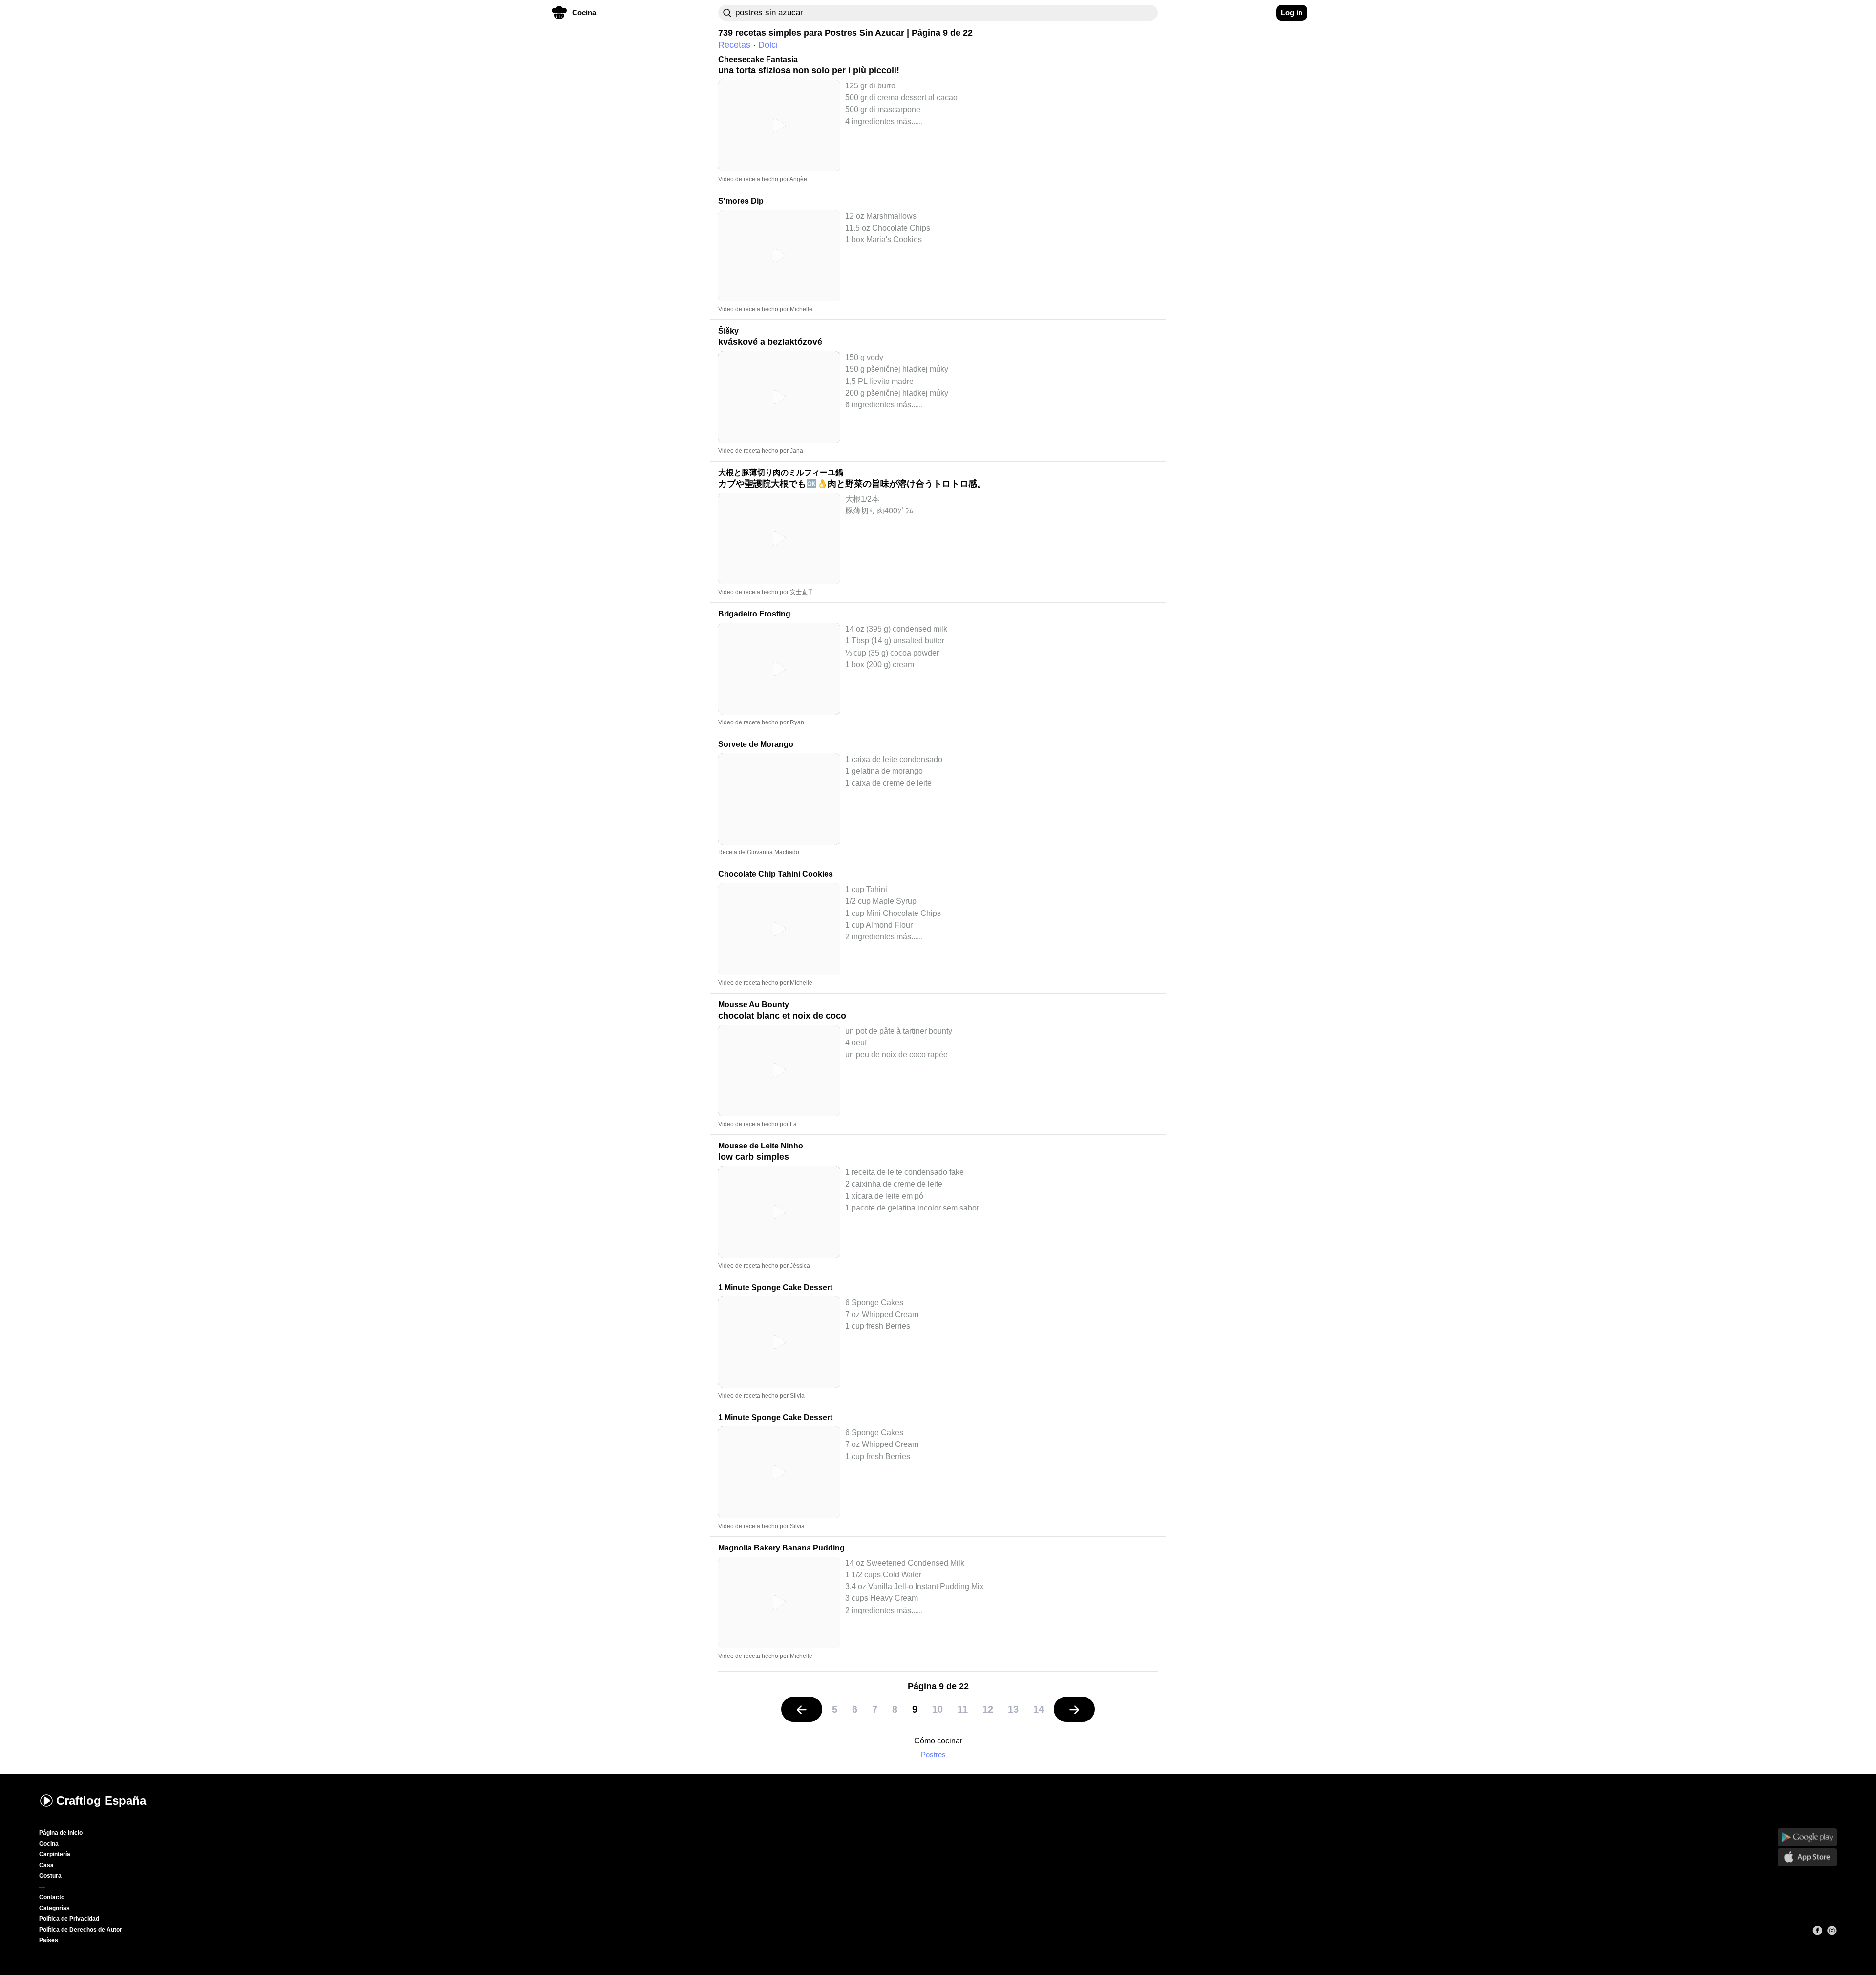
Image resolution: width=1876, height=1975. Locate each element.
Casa (46, 1865)
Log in (1292, 12)
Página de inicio (61, 1833)
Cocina (49, 1844)
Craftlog (101, 1800)
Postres (933, 1754)
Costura (50, 1876)
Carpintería (55, 1854)
